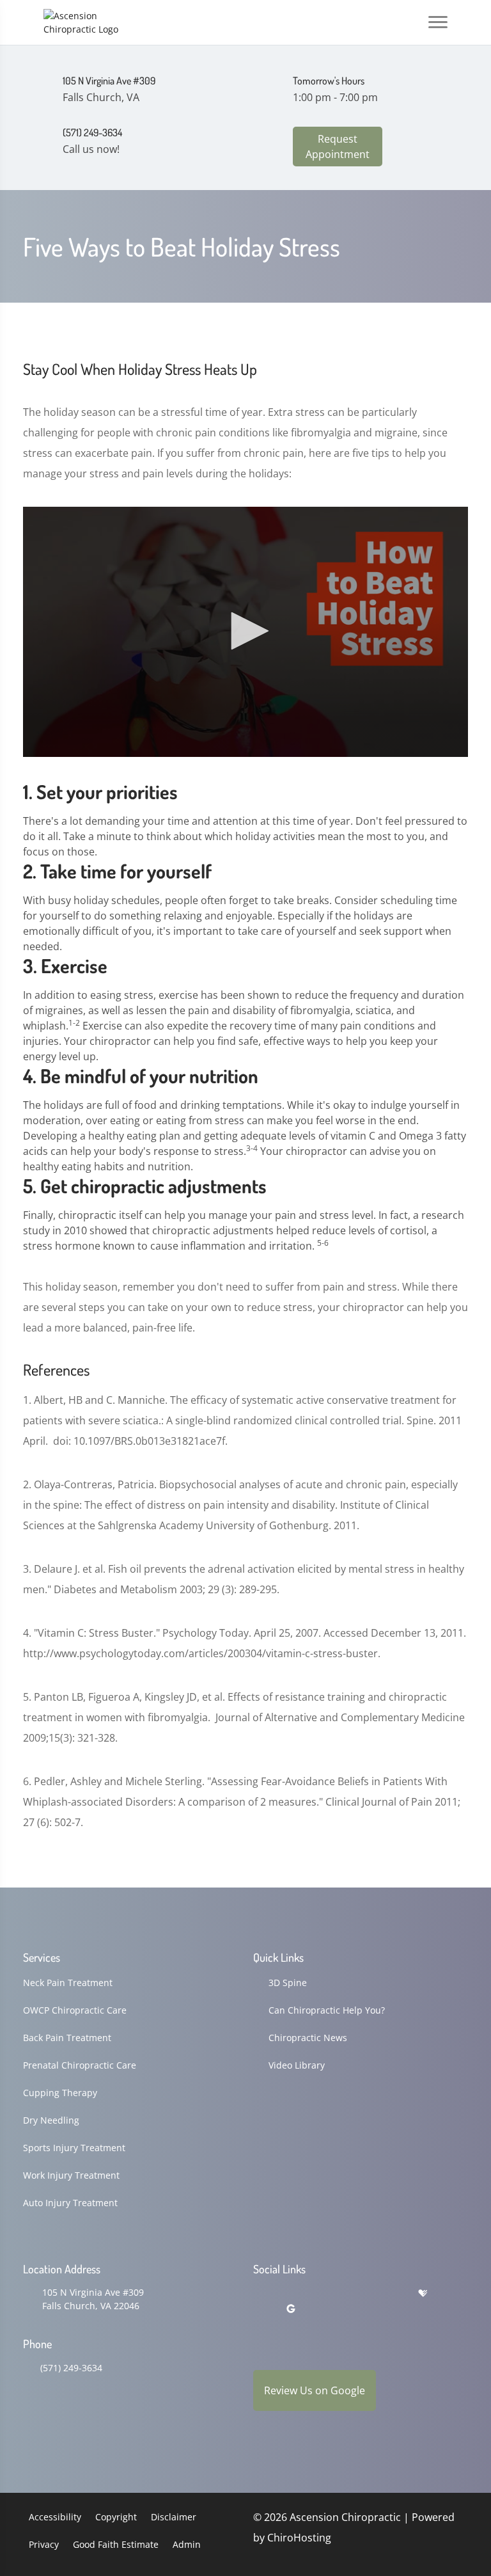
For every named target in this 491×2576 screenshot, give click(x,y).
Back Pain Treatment (67, 2038)
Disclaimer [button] (174, 2517)
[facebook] (292, 2294)
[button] (245, 631)
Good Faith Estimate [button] (116, 2544)
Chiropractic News (308, 2038)
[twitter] (391, 2294)
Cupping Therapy (60, 2093)
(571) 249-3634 (71, 2368)
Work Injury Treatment (71, 2175)
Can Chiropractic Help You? (327, 2010)
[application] (245, 632)
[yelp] (325, 2294)
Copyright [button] (116, 2517)
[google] (259, 2294)
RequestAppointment (338, 147)
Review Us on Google (315, 2390)
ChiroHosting (299, 2538)
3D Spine (288, 1983)
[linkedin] (259, 2309)
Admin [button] (187, 2544)
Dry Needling (51, 2120)
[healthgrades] (423, 2294)
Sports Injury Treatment (74, 2148)
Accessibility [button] (55, 2517)
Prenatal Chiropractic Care (80, 2065)
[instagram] (358, 2294)
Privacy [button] (44, 2544)
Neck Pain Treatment (68, 1983)
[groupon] (291, 2309)
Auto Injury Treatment (70, 2203)
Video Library (297, 2065)
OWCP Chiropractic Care (75, 2010)
